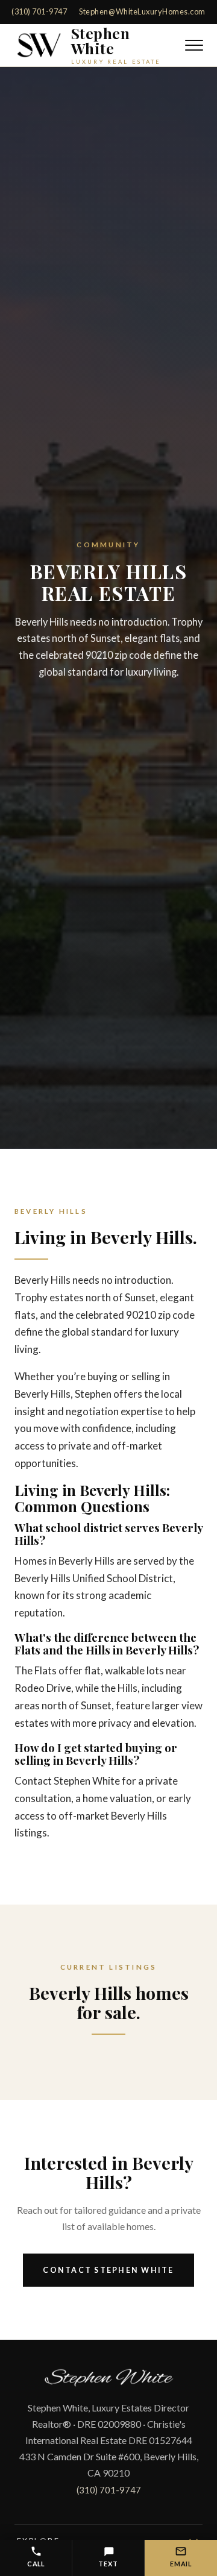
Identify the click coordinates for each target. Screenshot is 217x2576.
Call (36, 2564)
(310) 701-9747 (39, 11)
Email (181, 2564)
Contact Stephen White (108, 2270)
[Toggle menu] (194, 45)
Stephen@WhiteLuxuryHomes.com (142, 11)
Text (108, 2564)
